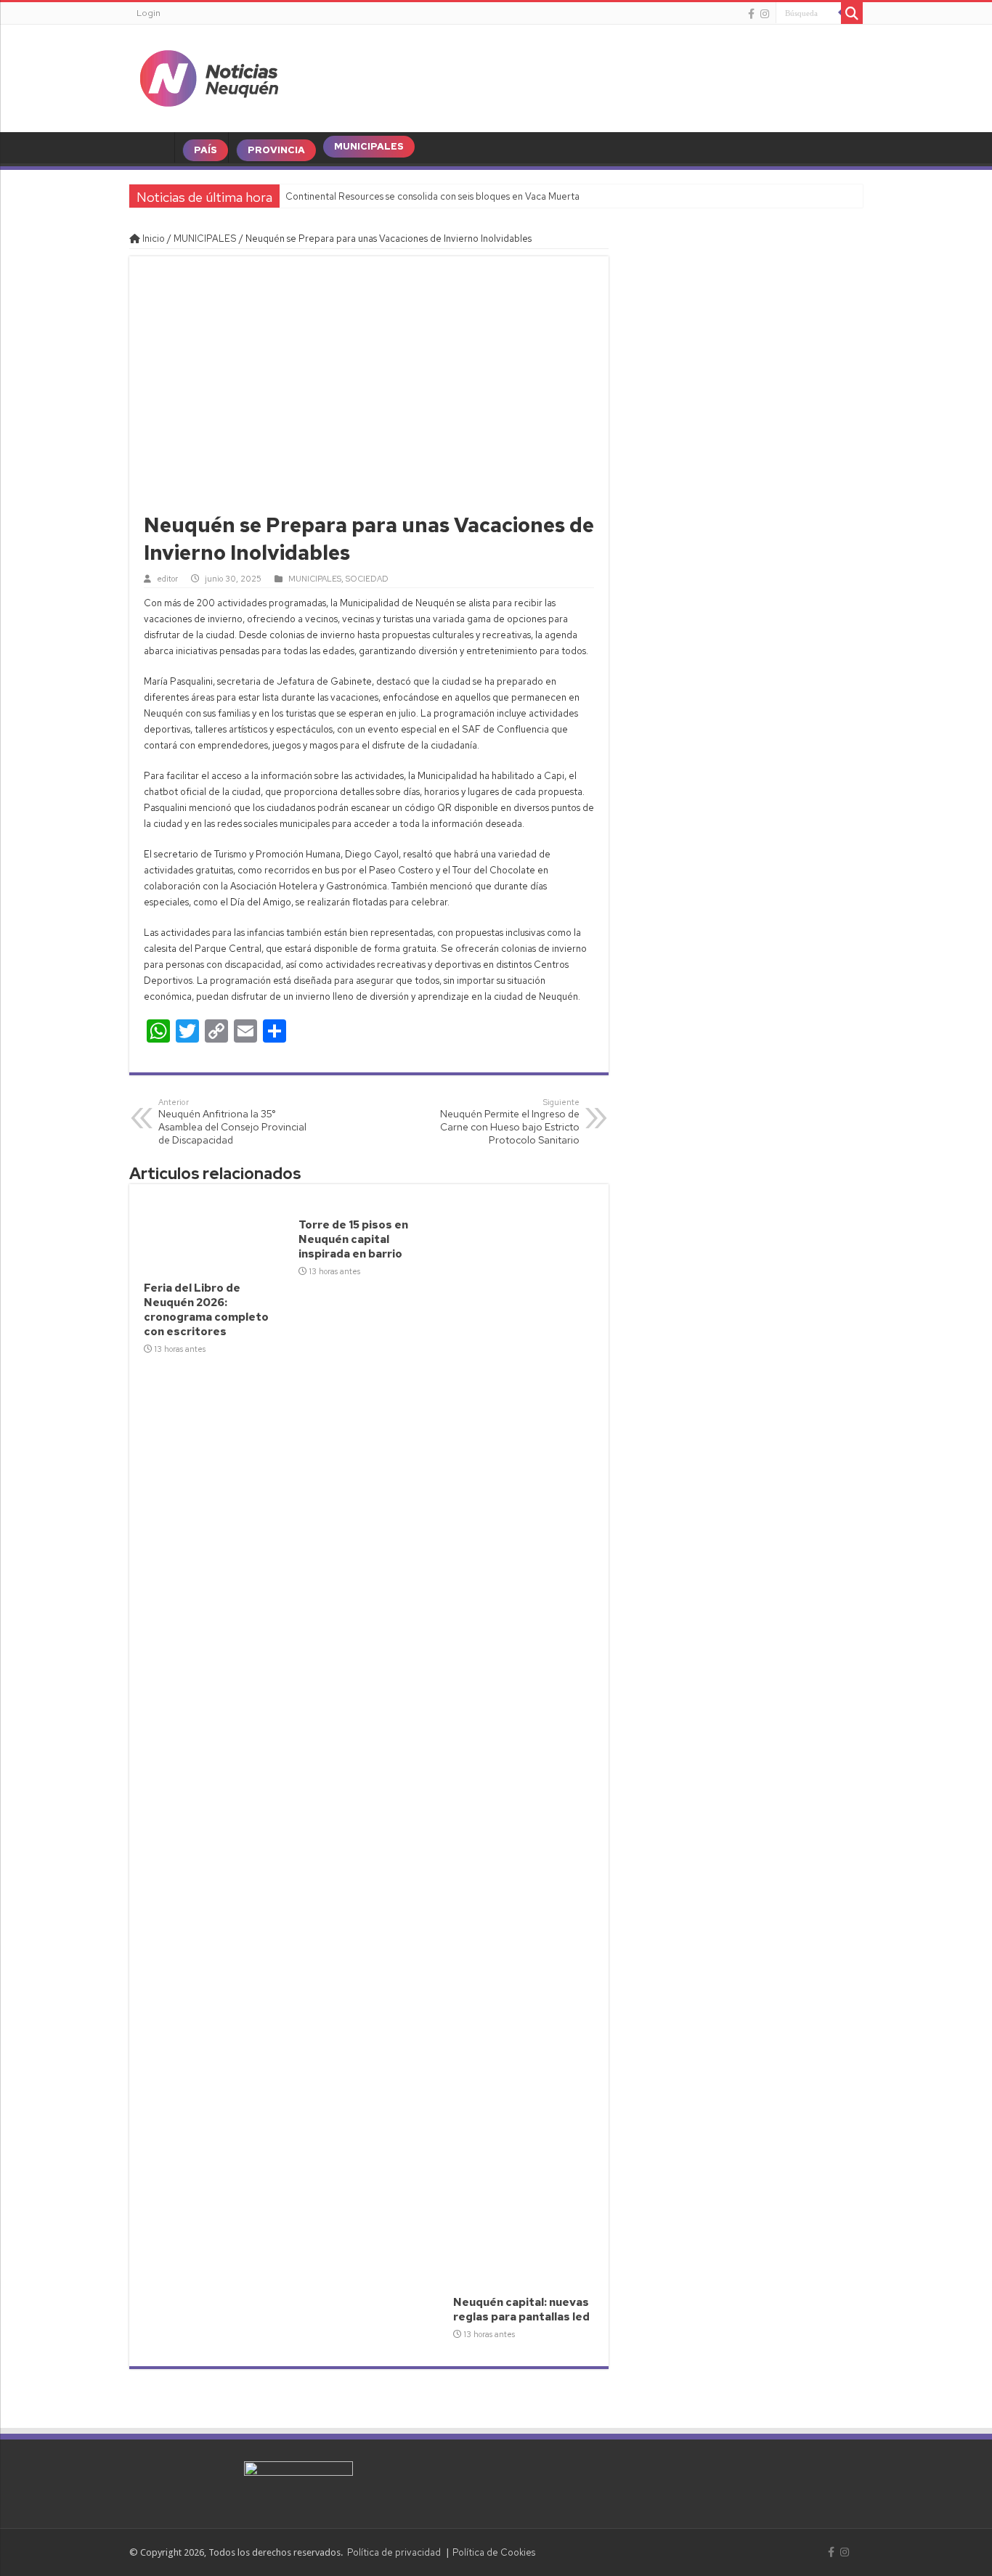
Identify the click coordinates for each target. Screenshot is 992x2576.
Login (149, 13)
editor (167, 579)
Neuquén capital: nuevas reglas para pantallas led (521, 2310)
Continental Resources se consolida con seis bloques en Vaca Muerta (432, 196)
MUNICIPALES (369, 146)
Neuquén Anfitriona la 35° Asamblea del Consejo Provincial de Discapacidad (232, 1122)
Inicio (153, 239)
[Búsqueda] (852, 13)
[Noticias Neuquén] (209, 76)
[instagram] (765, 14)
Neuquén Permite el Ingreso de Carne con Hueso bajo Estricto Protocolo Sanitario (510, 1122)
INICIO (155, 150)
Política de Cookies (494, 2552)
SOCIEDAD (367, 579)
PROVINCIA (276, 150)
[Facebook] (751, 14)
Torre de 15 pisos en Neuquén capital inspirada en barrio (353, 1239)
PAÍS (206, 150)
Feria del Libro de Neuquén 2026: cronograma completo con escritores (206, 1310)
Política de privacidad (394, 2552)
